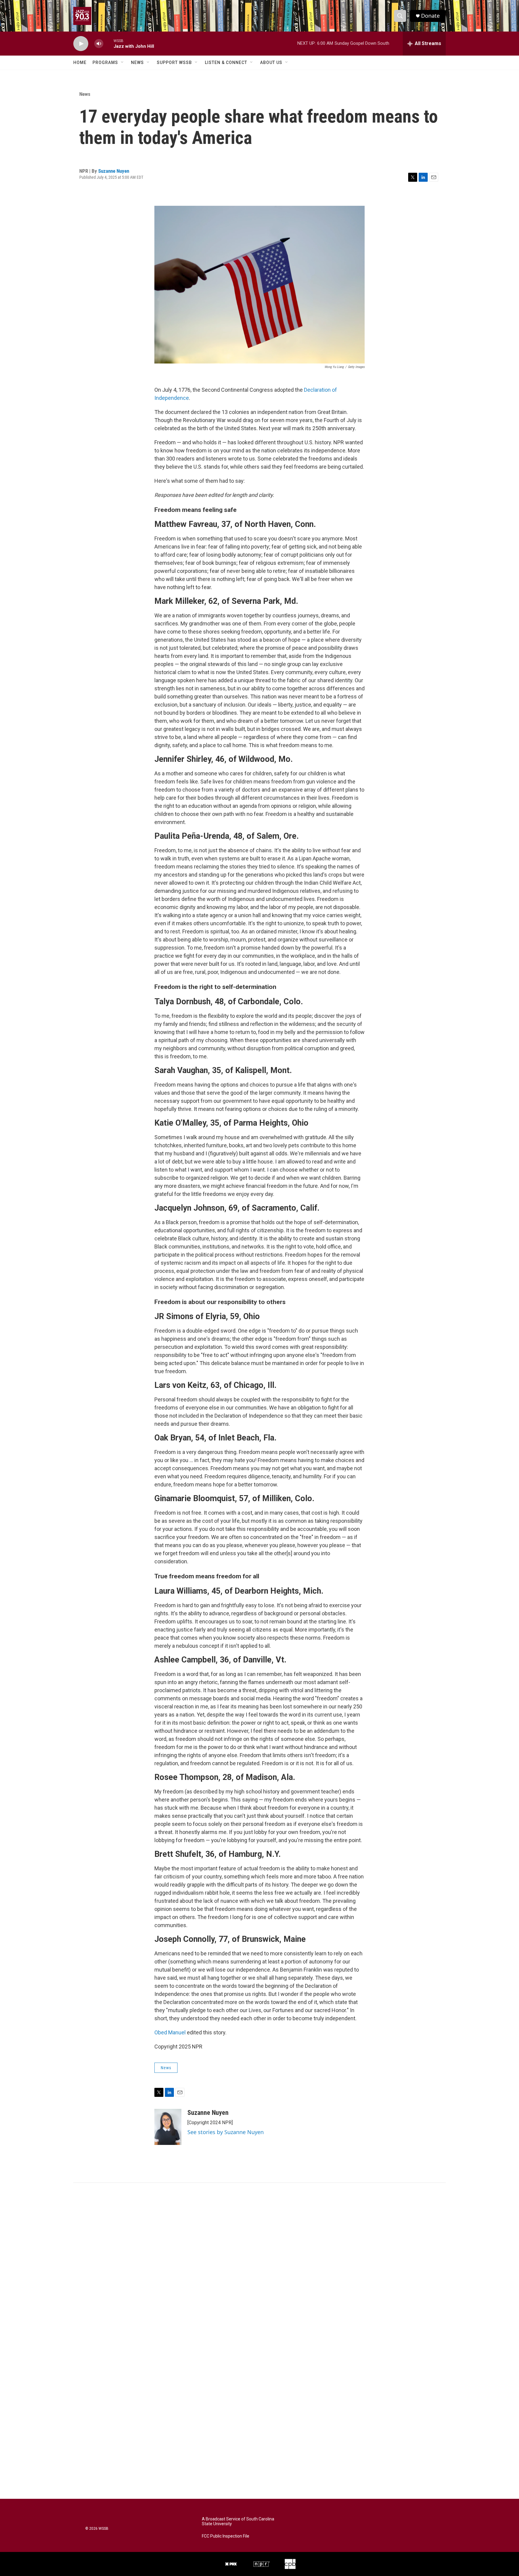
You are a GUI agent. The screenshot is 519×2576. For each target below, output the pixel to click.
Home (80, 62)
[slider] (108, 43)
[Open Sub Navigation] (123, 62)
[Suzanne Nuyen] (168, 2127)
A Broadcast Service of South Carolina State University (238, 2521)
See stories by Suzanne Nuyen (226, 2132)
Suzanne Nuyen (114, 171)
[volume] (99, 44)
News (137, 62)
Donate (430, 16)
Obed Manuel (170, 2032)
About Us (271, 62)
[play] (81, 44)
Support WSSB (174, 62)
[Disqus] (259, 2264)
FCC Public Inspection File (226, 2536)
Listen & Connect (226, 62)
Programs (105, 62)
